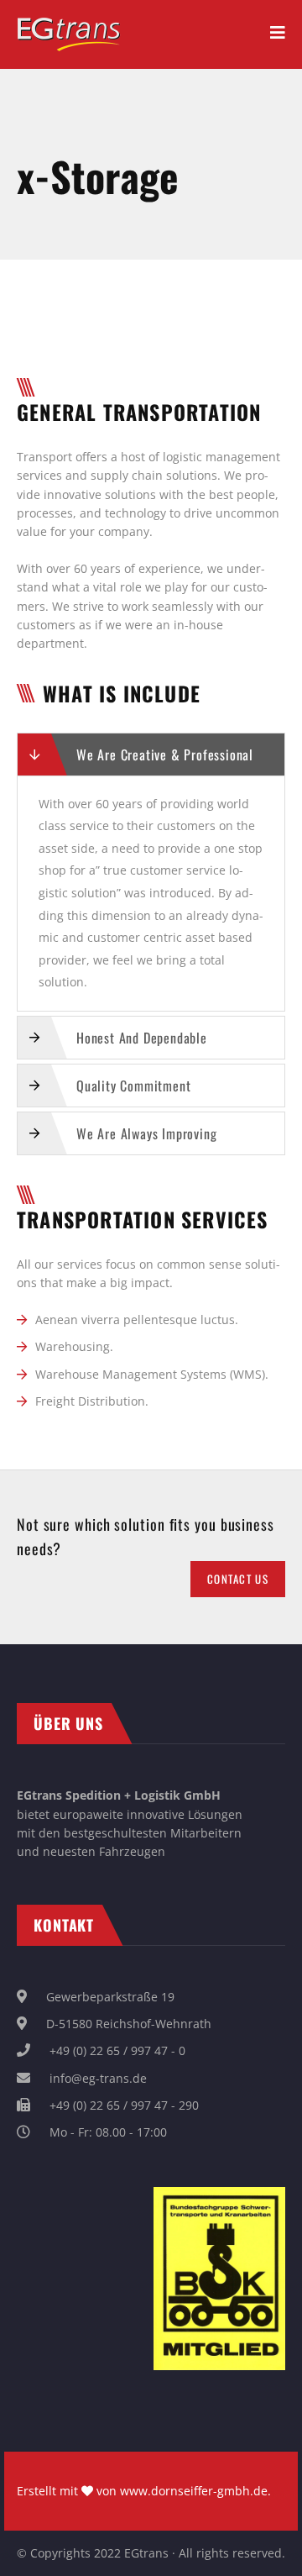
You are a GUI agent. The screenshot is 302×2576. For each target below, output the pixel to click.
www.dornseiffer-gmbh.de (194, 2491)
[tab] (151, 754)
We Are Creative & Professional (165, 754)
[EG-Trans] (69, 26)
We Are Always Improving (146, 1133)
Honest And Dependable (142, 1038)
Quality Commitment (133, 1086)
